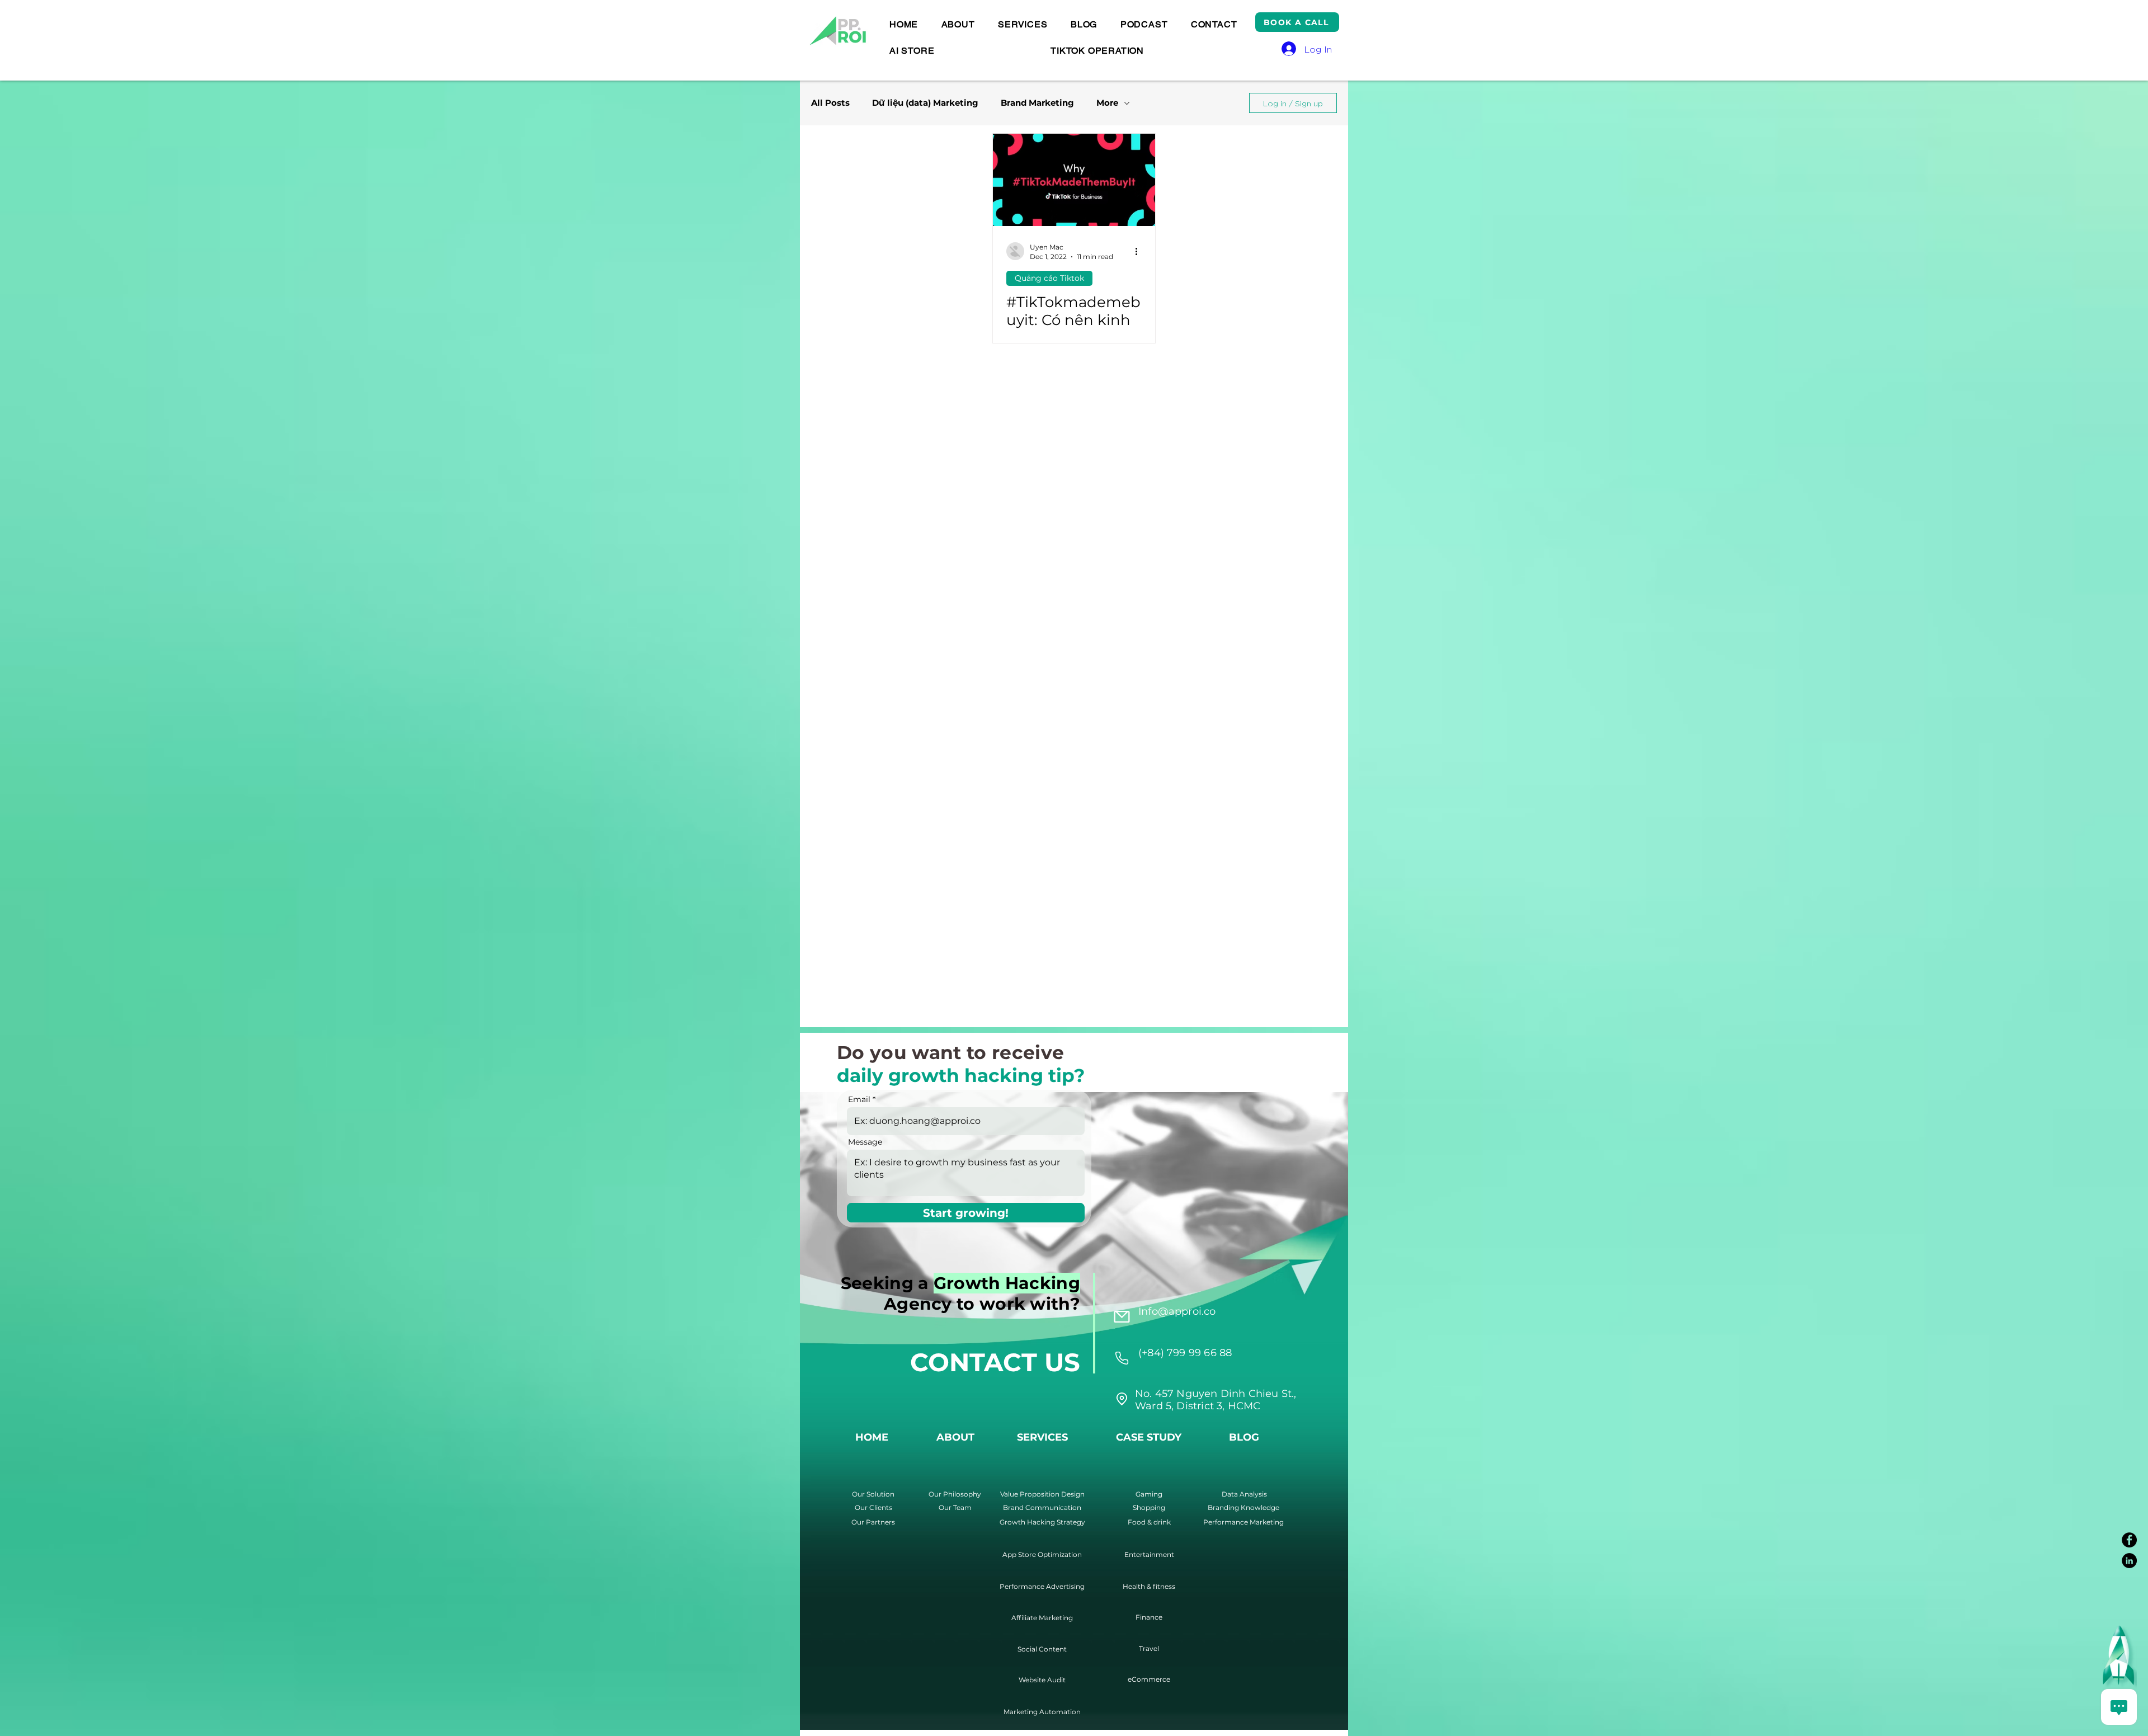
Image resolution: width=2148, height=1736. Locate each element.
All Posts (830, 103)
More (1107, 103)
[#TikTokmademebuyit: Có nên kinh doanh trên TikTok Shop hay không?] (1074, 180)
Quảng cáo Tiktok (1049, 278)
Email (859, 1099)
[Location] (1122, 1358)
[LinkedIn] (2129, 1561)
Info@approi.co (1177, 1311)
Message (865, 1142)
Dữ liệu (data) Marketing (925, 103)
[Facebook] (2129, 1540)
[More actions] (1140, 251)
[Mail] (1122, 1316)
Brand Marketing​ (1037, 103)
